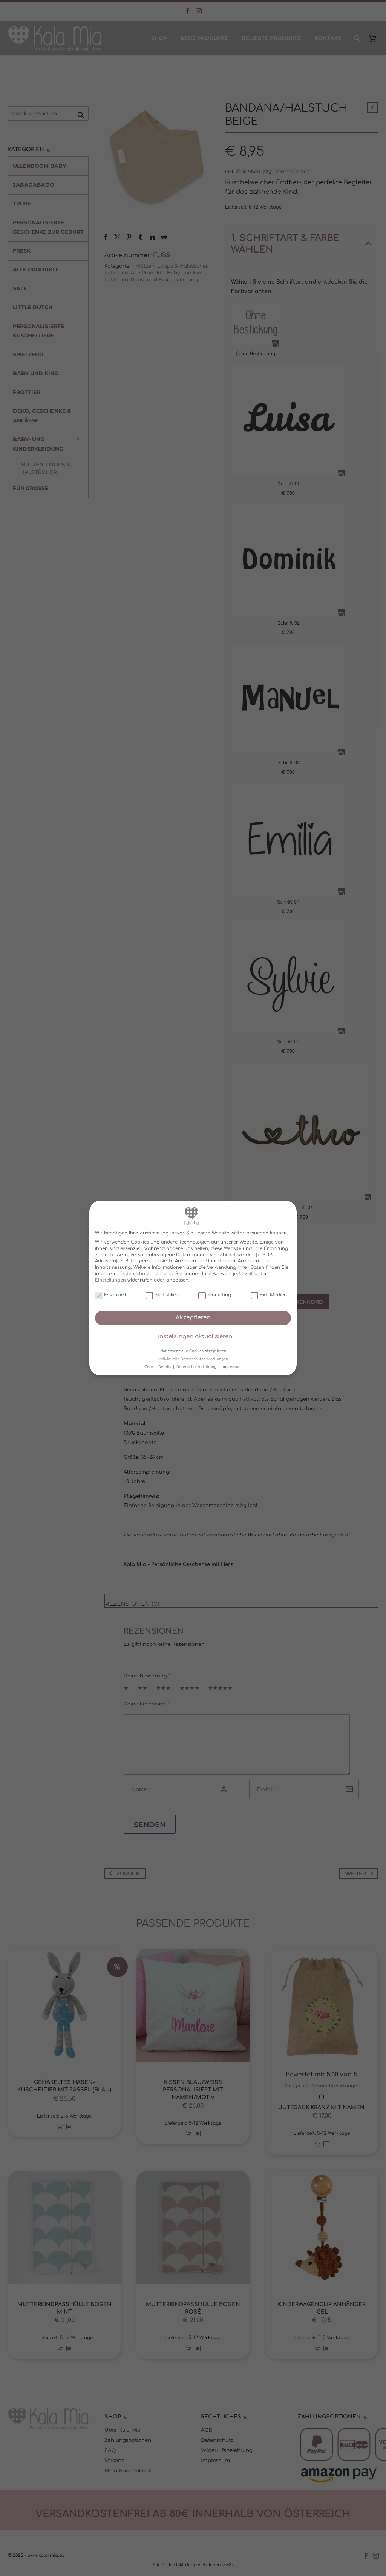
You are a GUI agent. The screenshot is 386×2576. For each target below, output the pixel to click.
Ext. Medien (273, 1295)
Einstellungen (110, 1280)
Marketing (219, 1295)
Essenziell (115, 1295)
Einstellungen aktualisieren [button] (193, 1336)
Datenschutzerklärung (146, 1274)
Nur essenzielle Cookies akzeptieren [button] (193, 1351)
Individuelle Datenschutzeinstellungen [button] (193, 1359)
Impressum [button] (232, 1367)
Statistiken (167, 1295)
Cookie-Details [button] (158, 1367)
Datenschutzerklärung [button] (197, 1367)
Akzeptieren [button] (193, 1318)
